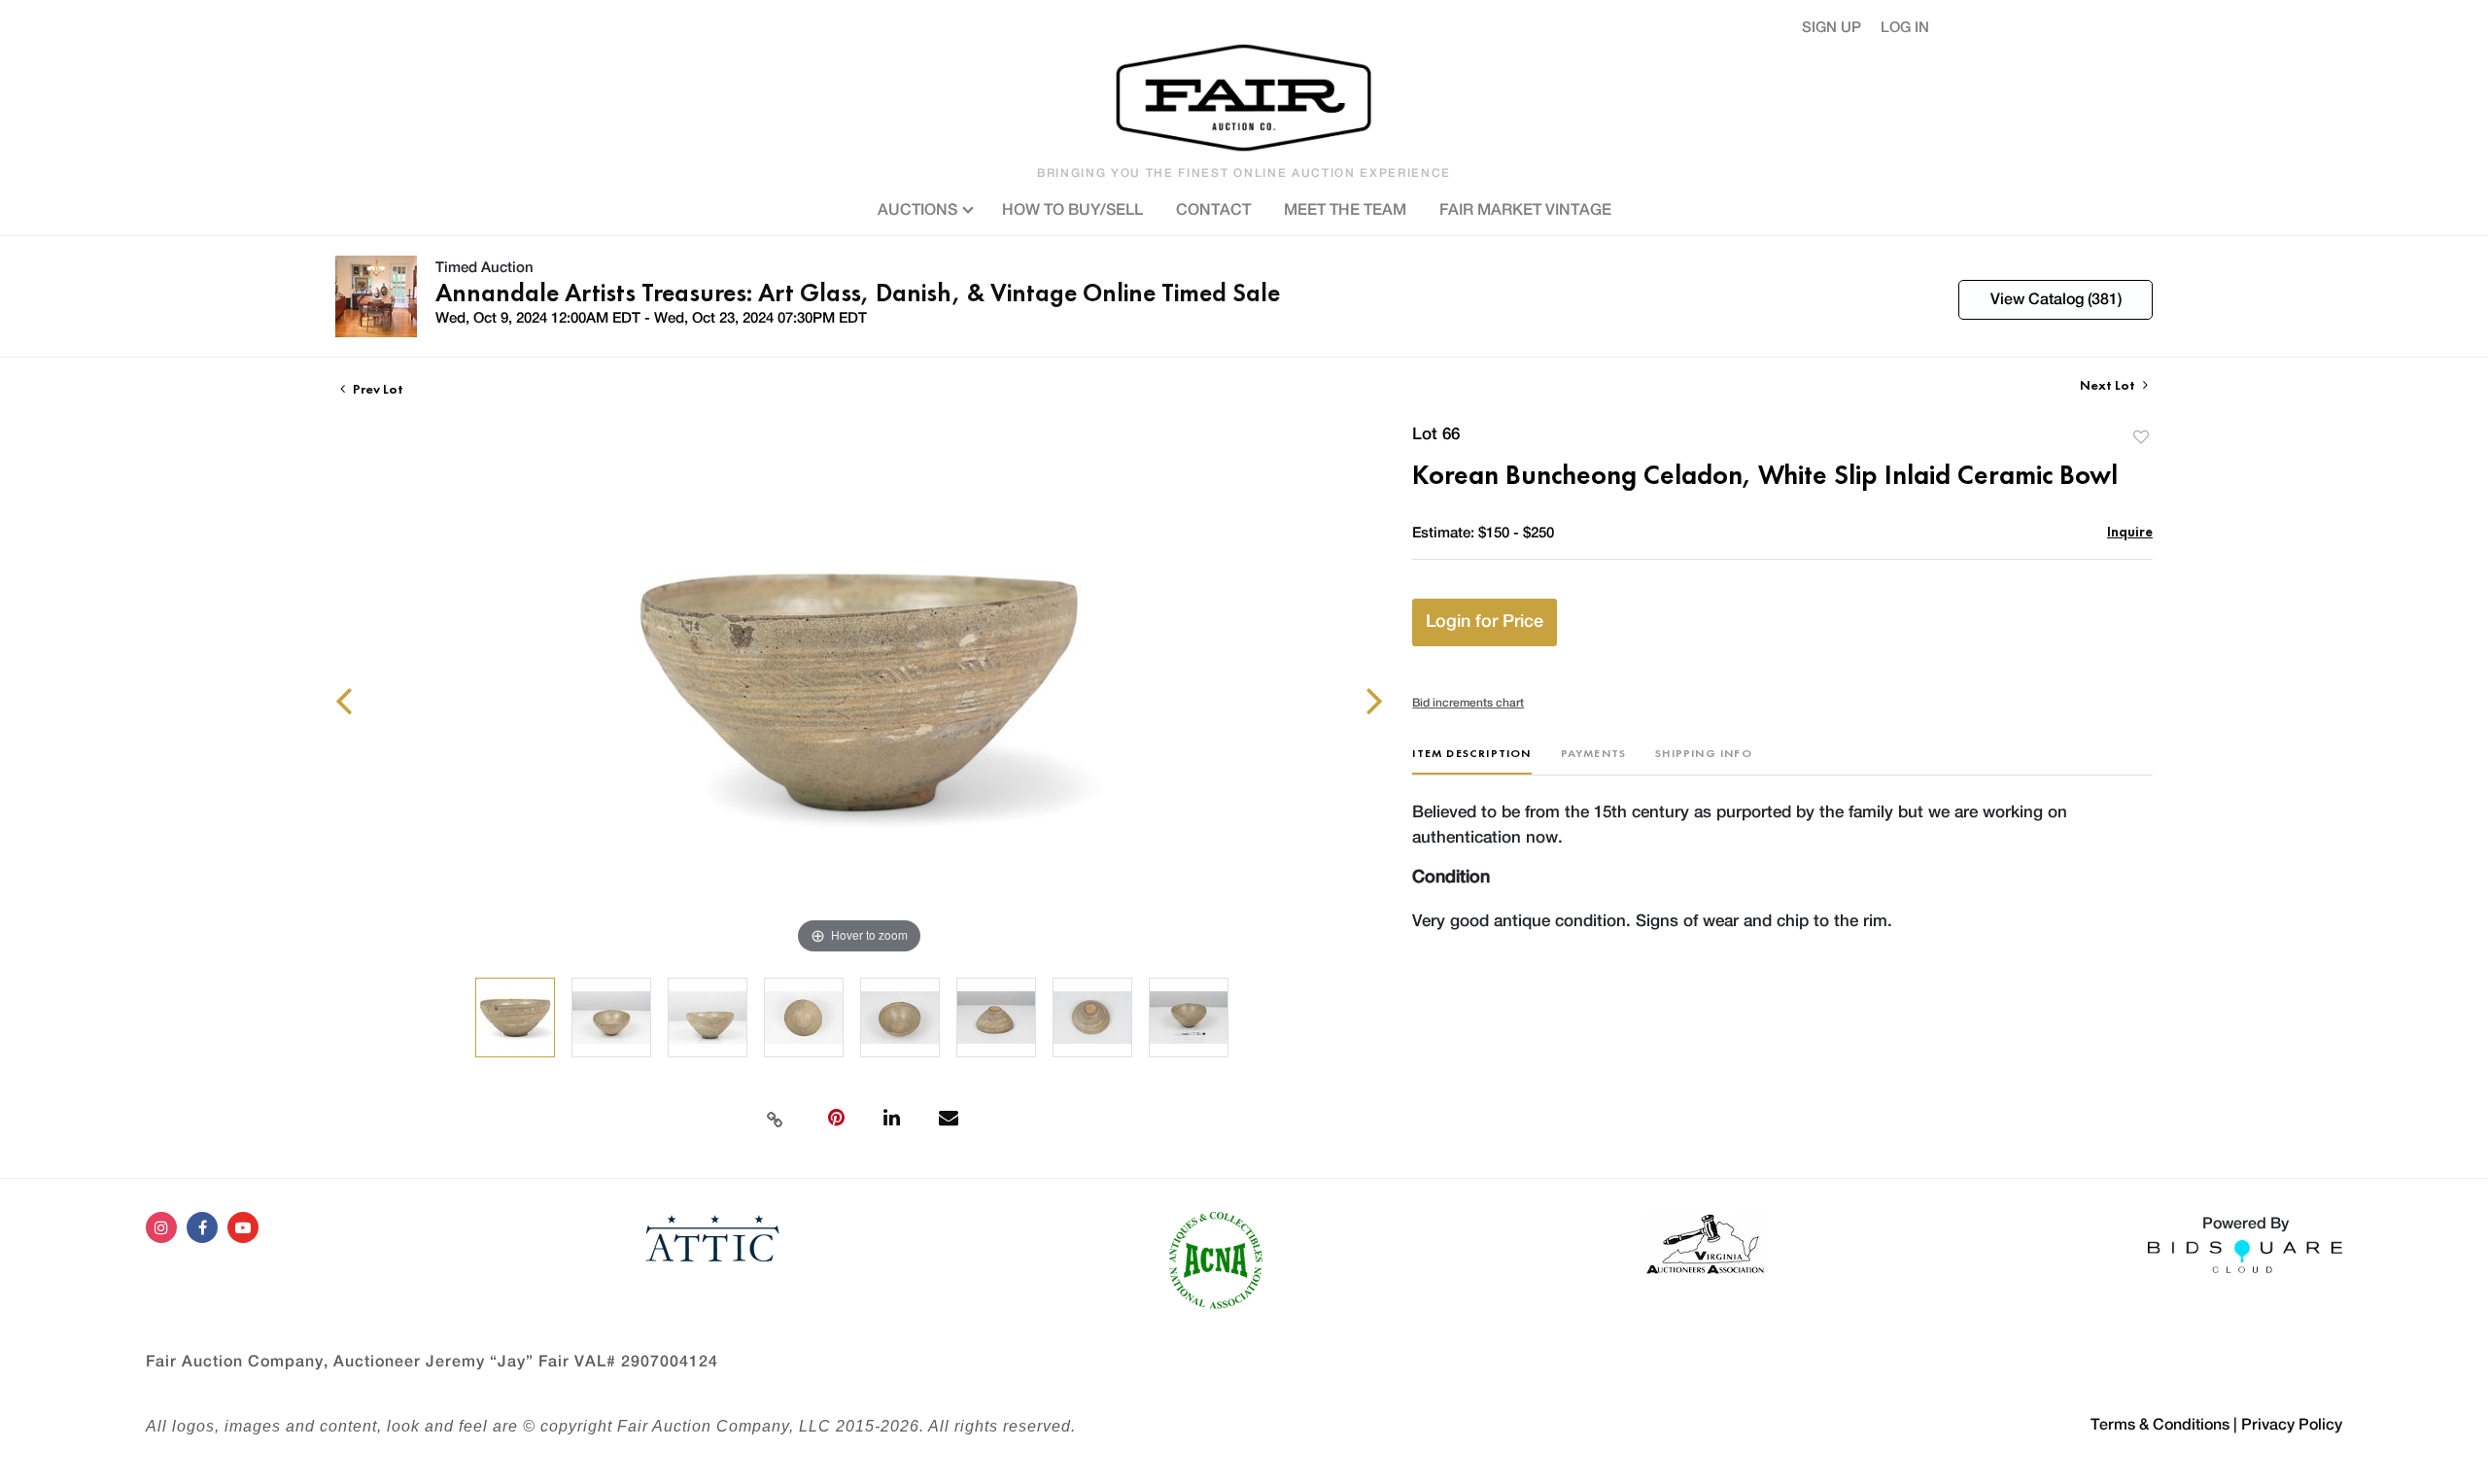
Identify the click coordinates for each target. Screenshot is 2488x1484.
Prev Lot (377, 389)
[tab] (1471, 760)
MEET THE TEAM (1345, 210)
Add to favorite (2141, 437)
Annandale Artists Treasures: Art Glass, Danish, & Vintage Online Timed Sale (858, 293)
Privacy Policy (2292, 1425)
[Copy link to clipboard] (775, 1118)
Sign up (1831, 28)
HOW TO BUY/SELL (1072, 210)
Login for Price (1485, 622)
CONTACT (1213, 210)
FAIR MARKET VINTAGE (1525, 210)
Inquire (2130, 531)
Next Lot (2109, 385)
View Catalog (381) (2056, 299)
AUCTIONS (919, 210)
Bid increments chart (1468, 703)
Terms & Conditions (2160, 1425)
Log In (1905, 28)
